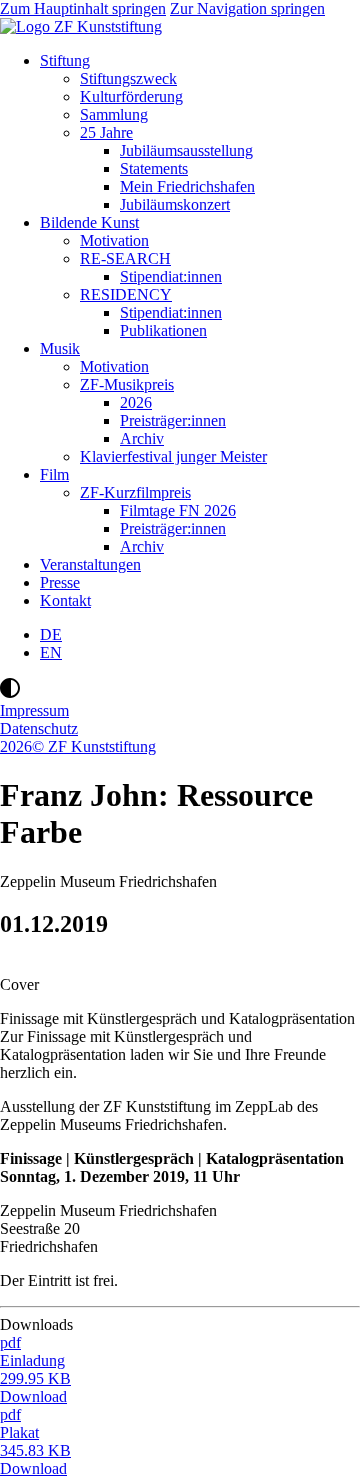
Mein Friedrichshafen (187, 186)
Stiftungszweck (128, 78)
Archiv (142, 438)
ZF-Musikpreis (127, 384)
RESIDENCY (126, 294)
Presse (60, 582)
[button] (180, 690)
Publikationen (163, 330)
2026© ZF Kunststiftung (78, 746)
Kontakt (65, 600)
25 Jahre (106, 132)
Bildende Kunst (89, 222)
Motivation (114, 240)
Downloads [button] (42, 1324)
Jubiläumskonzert (175, 204)
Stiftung (65, 60)
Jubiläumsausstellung (186, 150)
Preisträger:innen (173, 420)
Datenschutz (39, 728)
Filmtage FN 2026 (178, 510)
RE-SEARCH (125, 258)
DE (51, 634)
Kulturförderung (131, 96)
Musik (60, 348)
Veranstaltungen (90, 564)
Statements (154, 168)
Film (54, 474)
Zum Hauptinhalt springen (83, 8)
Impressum (34, 710)
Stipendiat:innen (171, 276)
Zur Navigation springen (247, 8)
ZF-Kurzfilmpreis (135, 492)
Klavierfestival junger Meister (173, 456)
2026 (136, 402)
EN (51, 652)
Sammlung (114, 114)
